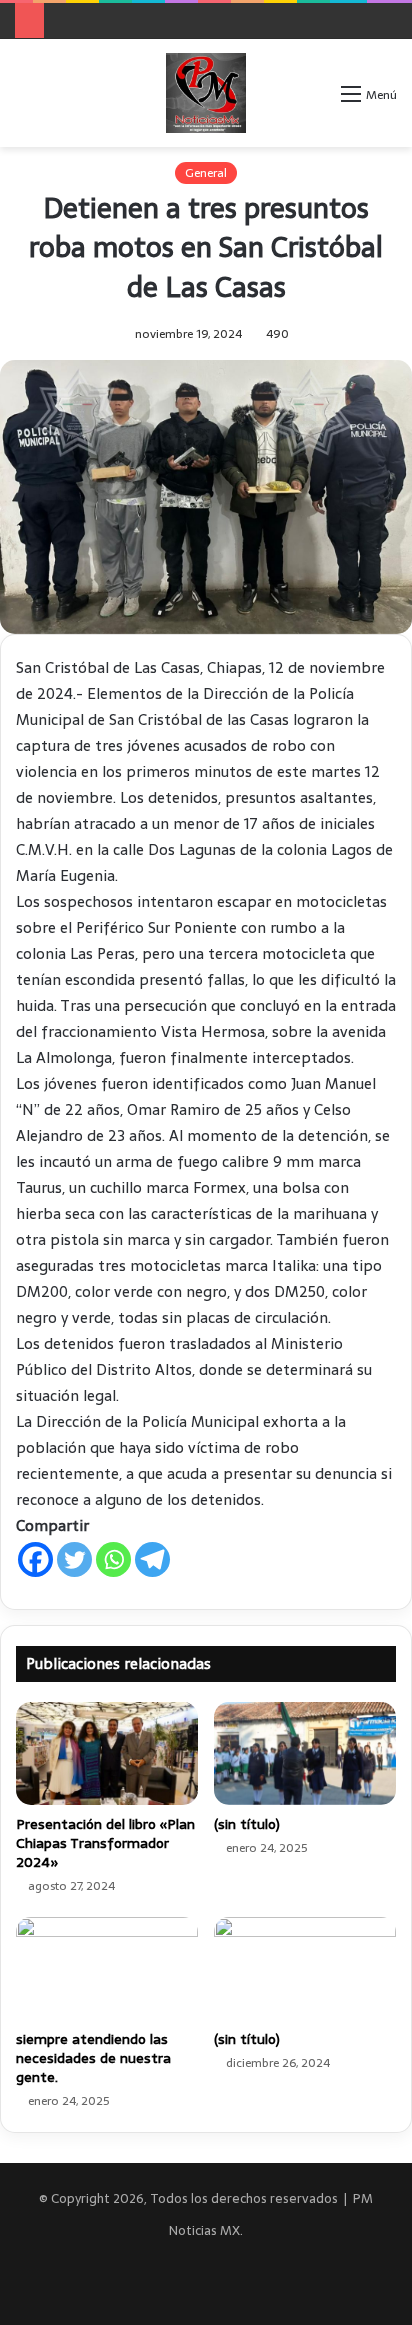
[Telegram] (152, 1559)
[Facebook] (35, 1559)
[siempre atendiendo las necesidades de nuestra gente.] (107, 1968)
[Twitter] (74, 1559)
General (206, 173)
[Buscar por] (316, 100)
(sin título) (247, 1824)
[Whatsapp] (113, 1559)
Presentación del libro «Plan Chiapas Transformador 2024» (105, 1843)
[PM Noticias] (206, 93)
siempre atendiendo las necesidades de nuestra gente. (93, 2058)
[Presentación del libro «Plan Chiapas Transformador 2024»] (107, 1753)
